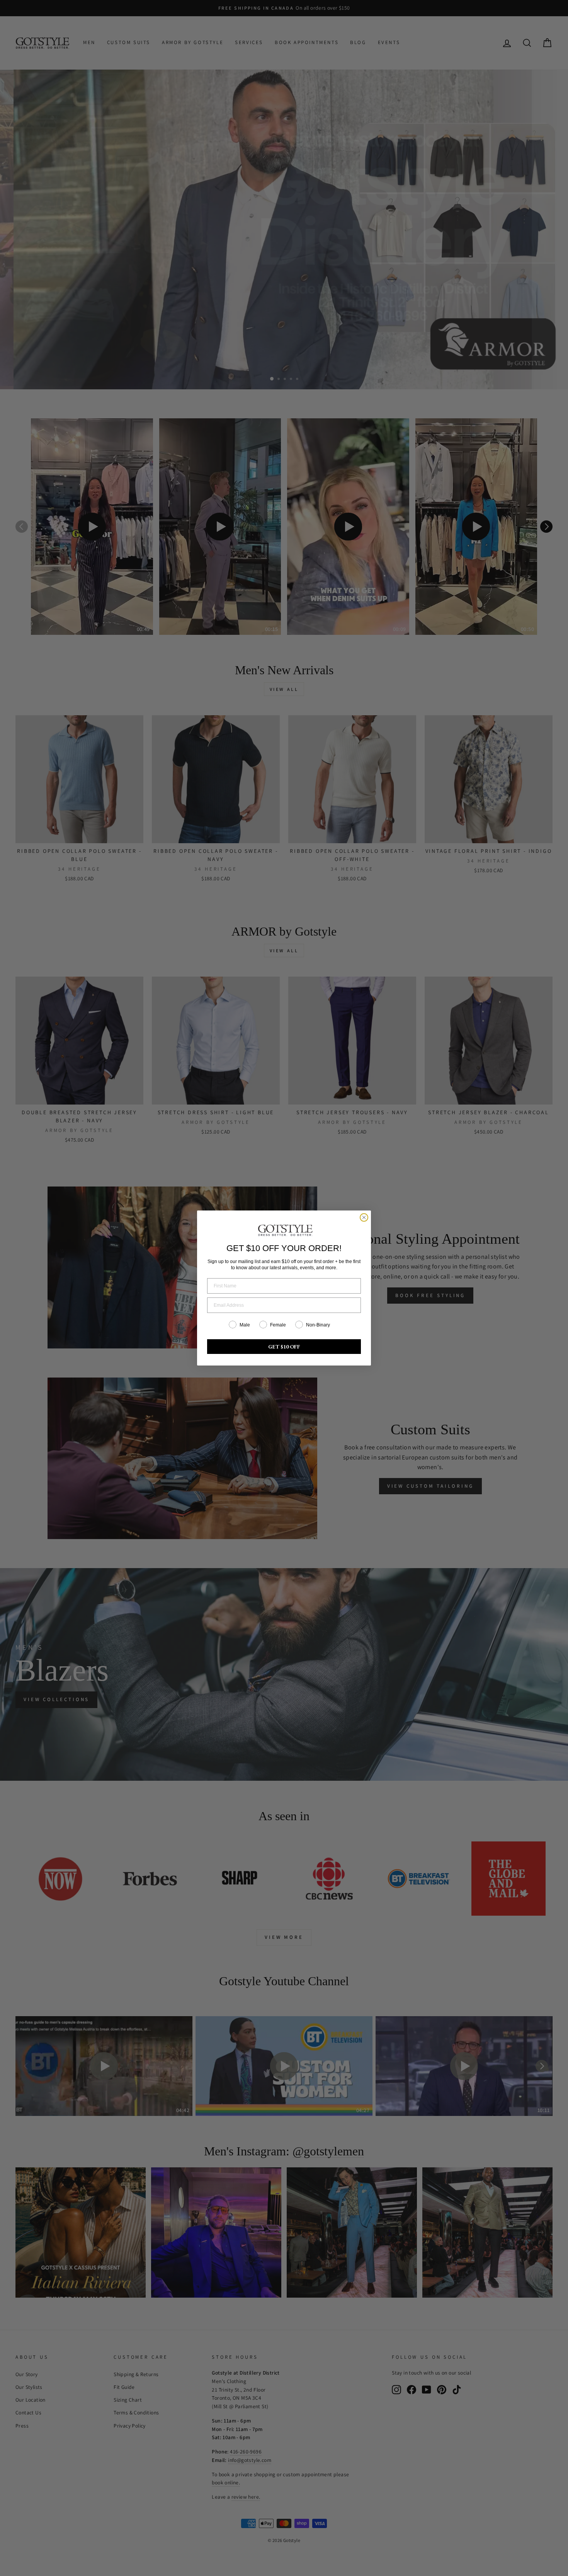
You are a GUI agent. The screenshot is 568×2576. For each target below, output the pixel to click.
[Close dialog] (364, 1217)
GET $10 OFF (284, 1347)
